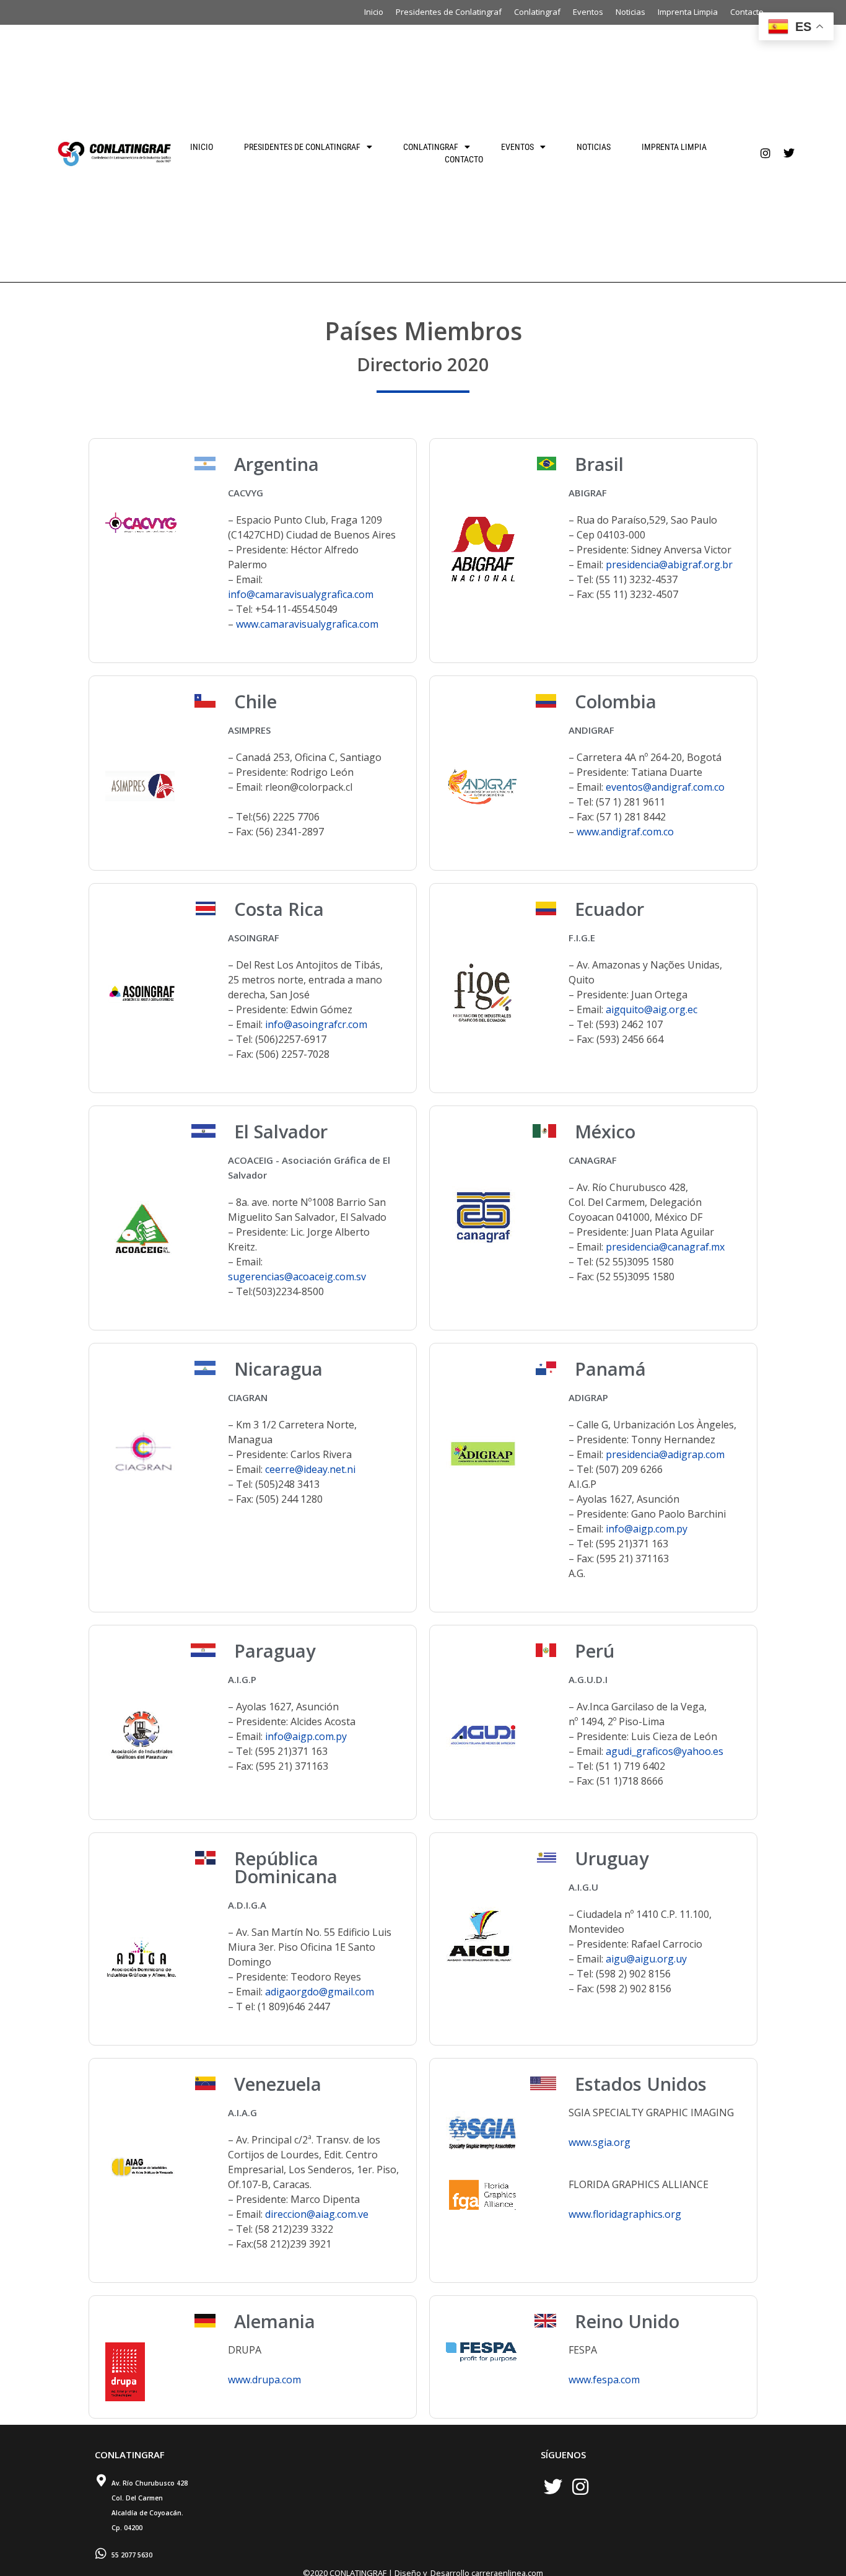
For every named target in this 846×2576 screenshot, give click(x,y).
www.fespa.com (604, 2380)
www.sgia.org (600, 2142)
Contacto (747, 12)
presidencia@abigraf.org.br (669, 565)
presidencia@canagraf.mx (665, 1247)
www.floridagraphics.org (625, 2214)
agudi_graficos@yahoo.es (665, 1751)
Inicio (374, 12)
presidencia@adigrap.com (665, 1454)
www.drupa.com (264, 2380)
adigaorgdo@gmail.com (320, 1992)
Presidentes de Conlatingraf (449, 12)
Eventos (588, 12)
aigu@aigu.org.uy (646, 1959)
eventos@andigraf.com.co (665, 787)
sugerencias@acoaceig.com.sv (297, 1277)
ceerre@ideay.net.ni (310, 1469)
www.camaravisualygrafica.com (307, 624)
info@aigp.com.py (647, 1529)
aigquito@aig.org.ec (652, 1009)
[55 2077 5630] (101, 2554)
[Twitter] (789, 153)
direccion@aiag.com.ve (317, 2214)
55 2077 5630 (132, 2555)
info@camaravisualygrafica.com (301, 594)
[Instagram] (765, 153)
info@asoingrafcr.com (316, 1024)
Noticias (630, 12)
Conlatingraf (537, 12)
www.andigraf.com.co (625, 832)
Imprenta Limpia (688, 12)
